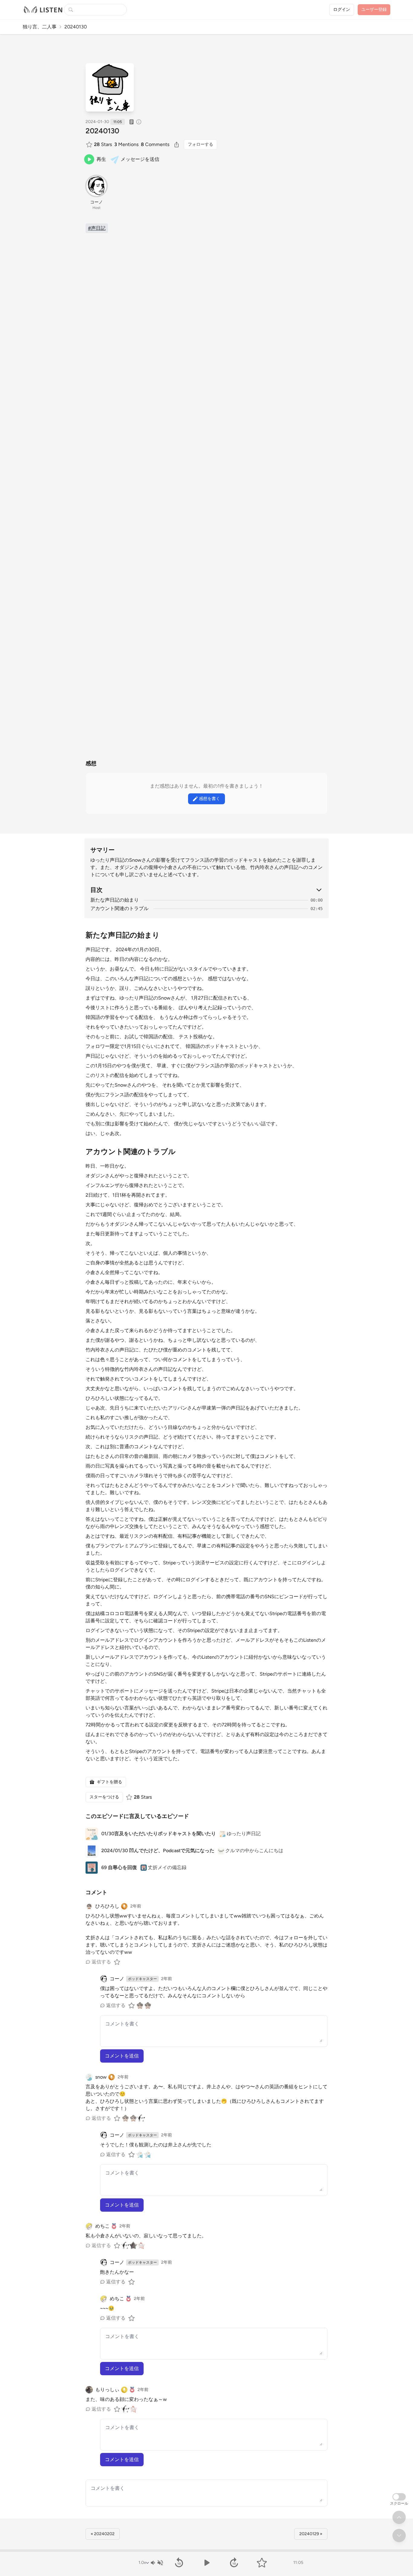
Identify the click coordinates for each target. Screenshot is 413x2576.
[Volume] (157, 2563)
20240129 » (311, 2534)
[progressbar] (207, 2551)
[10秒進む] (234, 2563)
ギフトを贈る (109, 1782)
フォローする (200, 144)
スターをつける (104, 1797)
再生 (101, 159)
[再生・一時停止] (206, 2563)
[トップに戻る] (399, 2517)
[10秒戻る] (179, 2563)
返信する (101, 1962)
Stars (103, 144)
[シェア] (177, 145)
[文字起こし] (132, 122)
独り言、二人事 (40, 27)
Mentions (126, 144)
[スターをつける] (90, 145)
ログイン (342, 10)
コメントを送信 (122, 2056)
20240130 (102, 131)
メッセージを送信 (140, 159)
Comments (155, 144)
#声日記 (97, 228)
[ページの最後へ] (399, 2535)
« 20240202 (103, 2534)
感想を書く (210, 799)
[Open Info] (139, 122)
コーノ (96, 202)
